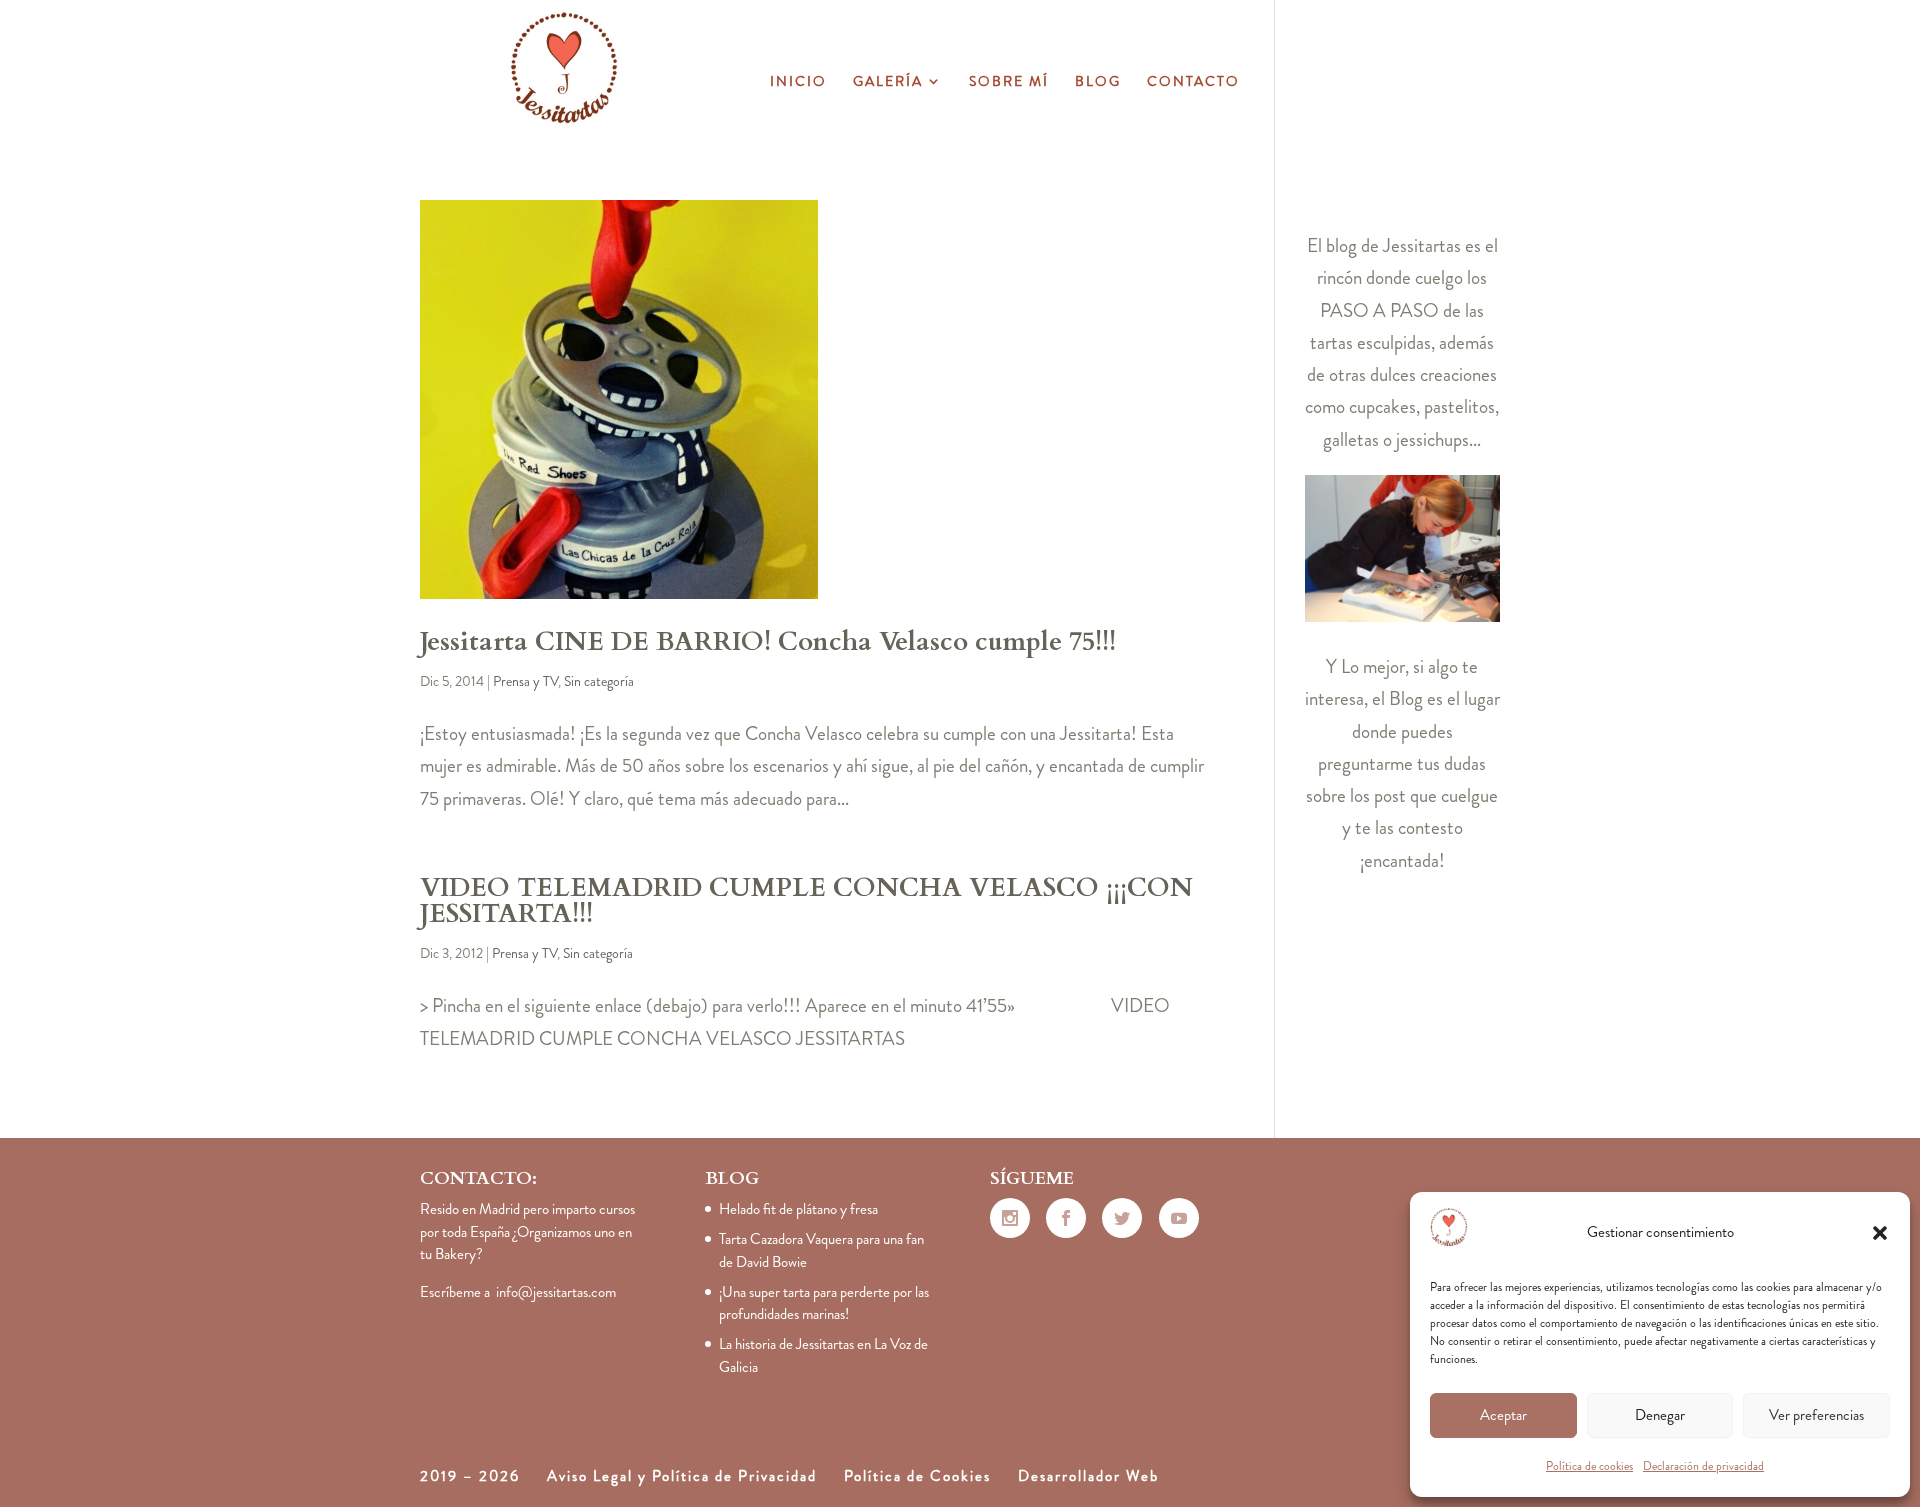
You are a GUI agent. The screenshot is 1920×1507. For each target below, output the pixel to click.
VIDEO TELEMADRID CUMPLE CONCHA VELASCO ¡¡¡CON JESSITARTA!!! (806, 900)
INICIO (798, 82)
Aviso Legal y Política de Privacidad (682, 1476)
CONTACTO (1193, 82)
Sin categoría (599, 681)
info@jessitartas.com (556, 1292)
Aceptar (1503, 1415)
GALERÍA (888, 82)
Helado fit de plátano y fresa (798, 1209)
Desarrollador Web (1088, 1476)
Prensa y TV (525, 681)
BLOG (1098, 82)
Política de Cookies (917, 1476)
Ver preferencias (1816, 1415)
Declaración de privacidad (1703, 1466)
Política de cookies (1589, 1466)
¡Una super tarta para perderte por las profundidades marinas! (824, 1303)
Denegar (1660, 1415)
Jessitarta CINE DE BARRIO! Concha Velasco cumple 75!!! (768, 641)
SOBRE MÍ (1009, 82)
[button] (1880, 1233)
